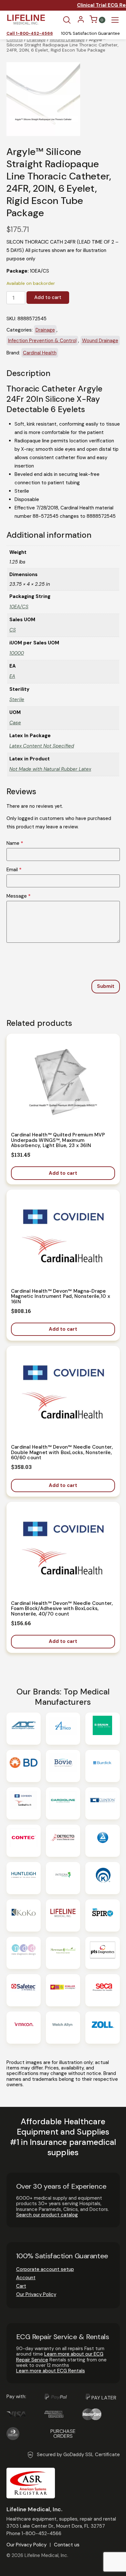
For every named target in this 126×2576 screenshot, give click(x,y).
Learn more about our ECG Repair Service (60, 2357)
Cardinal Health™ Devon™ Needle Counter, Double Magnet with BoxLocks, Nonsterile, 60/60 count (62, 1452)
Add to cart (48, 297)
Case (15, 723)
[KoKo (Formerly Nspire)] (24, 1915)
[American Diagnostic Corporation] (24, 1729)
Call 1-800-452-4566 (30, 34)
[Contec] (24, 1841)
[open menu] (115, 20)
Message (19, 896)
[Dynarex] (102, 1841)
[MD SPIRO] (102, 1915)
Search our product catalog (47, 2215)
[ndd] (24, 1953)
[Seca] (102, 1990)
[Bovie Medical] (63, 1766)
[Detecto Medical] (63, 1841)
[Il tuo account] (81, 22)
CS (13, 630)
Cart (21, 2286)
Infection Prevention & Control (42, 341)
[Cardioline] (63, 1803)
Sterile (17, 699)
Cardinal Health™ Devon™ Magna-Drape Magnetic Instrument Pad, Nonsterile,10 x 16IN (61, 1296)
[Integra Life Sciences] (63, 1878)
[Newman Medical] (63, 1953)
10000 (17, 653)
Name (15, 843)
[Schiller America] (63, 1990)
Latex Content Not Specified (42, 746)
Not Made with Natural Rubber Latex (50, 769)
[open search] (67, 20)
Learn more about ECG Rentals (51, 2371)
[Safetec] (24, 1990)
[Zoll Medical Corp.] (102, 2028)
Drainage (36, 40)
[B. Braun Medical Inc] (102, 1729)
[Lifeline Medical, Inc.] (63, 1915)
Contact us (67, 2545)
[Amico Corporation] (63, 1729)
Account (26, 2278)
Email (14, 870)
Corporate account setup (45, 2269)
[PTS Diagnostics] (102, 1953)
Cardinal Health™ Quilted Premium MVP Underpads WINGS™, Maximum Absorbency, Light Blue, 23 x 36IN (58, 1140)
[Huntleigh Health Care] (24, 1878)
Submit (106, 986)
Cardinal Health (40, 353)
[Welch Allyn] (63, 2028)
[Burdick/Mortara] (102, 1766)
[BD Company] (24, 1766)
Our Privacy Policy (36, 2294)
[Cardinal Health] (24, 1803)
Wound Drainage (67, 40)
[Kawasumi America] (102, 1878)
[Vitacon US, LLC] (24, 2028)
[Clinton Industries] (102, 1803)
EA (12, 676)
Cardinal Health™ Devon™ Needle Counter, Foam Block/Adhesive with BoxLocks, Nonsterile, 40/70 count (62, 1609)
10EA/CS (19, 607)
